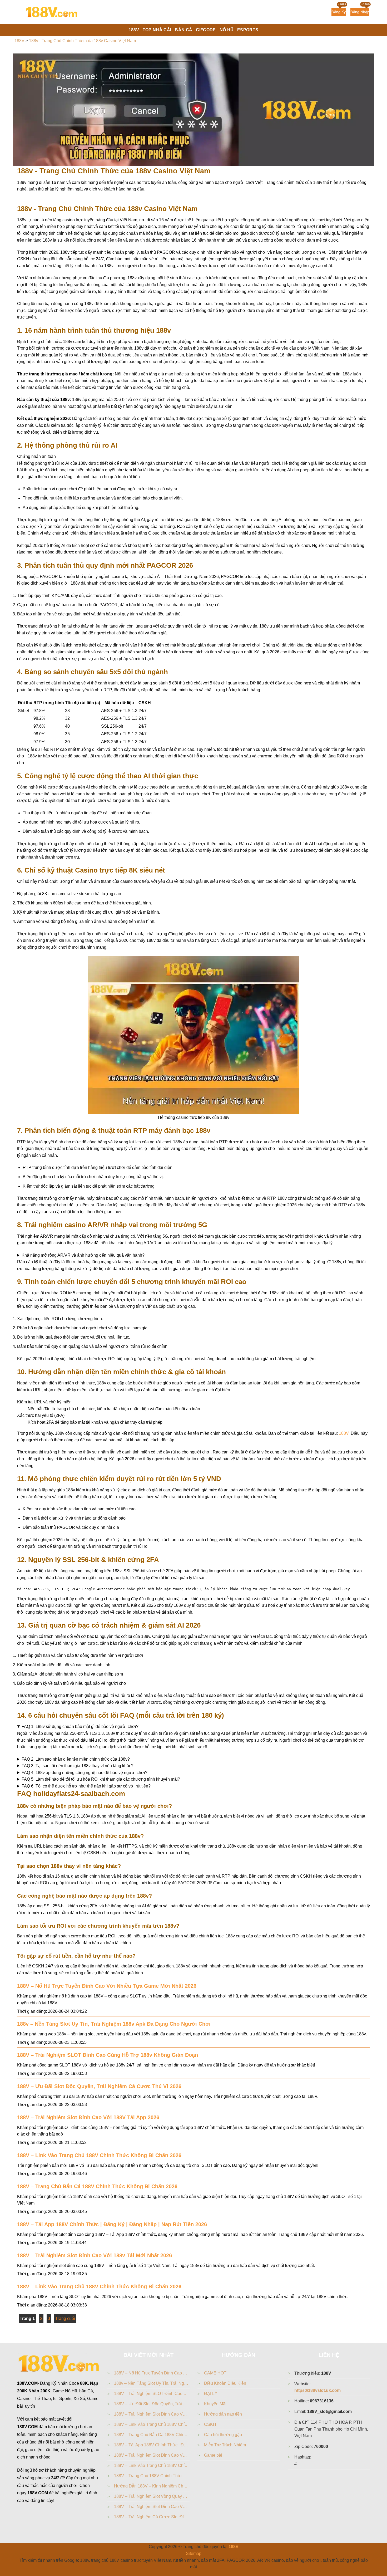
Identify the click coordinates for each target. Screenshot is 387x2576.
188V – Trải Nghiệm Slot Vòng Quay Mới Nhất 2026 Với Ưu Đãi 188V (152, 2496)
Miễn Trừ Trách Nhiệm (225, 2445)
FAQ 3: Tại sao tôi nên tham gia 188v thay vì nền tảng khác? (78, 1766)
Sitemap (194, 2553)
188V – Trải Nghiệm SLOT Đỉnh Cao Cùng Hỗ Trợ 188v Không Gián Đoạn (108, 2055)
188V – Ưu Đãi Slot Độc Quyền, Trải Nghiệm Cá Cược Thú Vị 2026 (99, 2086)
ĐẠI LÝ (211, 2394)
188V (344, 1433)
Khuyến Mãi (215, 2404)
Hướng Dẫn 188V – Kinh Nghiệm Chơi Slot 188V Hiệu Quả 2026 (152, 2486)
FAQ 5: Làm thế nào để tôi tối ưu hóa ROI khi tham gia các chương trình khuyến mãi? (101, 1779)
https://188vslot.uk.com (317, 2390)
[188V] (51, 12)
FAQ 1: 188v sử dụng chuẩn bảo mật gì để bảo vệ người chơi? (80, 1727)
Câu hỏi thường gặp (223, 2435)
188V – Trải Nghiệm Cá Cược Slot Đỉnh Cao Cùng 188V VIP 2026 (152, 2517)
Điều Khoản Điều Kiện (225, 2383)
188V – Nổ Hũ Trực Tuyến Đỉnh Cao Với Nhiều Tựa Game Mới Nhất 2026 (107, 1986)
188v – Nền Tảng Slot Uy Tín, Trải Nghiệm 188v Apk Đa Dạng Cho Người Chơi (114, 2024)
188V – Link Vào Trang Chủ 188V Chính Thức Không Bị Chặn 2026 (99, 2155)
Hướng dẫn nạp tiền (223, 2414)
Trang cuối (65, 2318)
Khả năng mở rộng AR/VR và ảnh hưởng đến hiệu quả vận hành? (83, 1255)
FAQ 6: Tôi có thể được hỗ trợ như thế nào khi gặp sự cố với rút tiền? (86, 1786)
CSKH (210, 2424)
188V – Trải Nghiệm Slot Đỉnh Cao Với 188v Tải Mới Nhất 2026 (95, 2255)
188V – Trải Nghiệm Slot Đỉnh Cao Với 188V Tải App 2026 (88, 2117)
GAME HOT (215, 2373)
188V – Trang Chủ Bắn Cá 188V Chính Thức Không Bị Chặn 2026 (97, 2186)
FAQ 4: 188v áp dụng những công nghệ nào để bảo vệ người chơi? (85, 1773)
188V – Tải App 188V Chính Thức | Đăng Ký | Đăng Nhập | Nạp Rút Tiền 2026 (112, 2224)
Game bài (213, 2455)
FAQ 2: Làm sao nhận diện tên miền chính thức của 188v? (76, 1759)
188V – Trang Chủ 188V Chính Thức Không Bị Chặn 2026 (152, 2476)
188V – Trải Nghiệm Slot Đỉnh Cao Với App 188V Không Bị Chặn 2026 (152, 2507)
